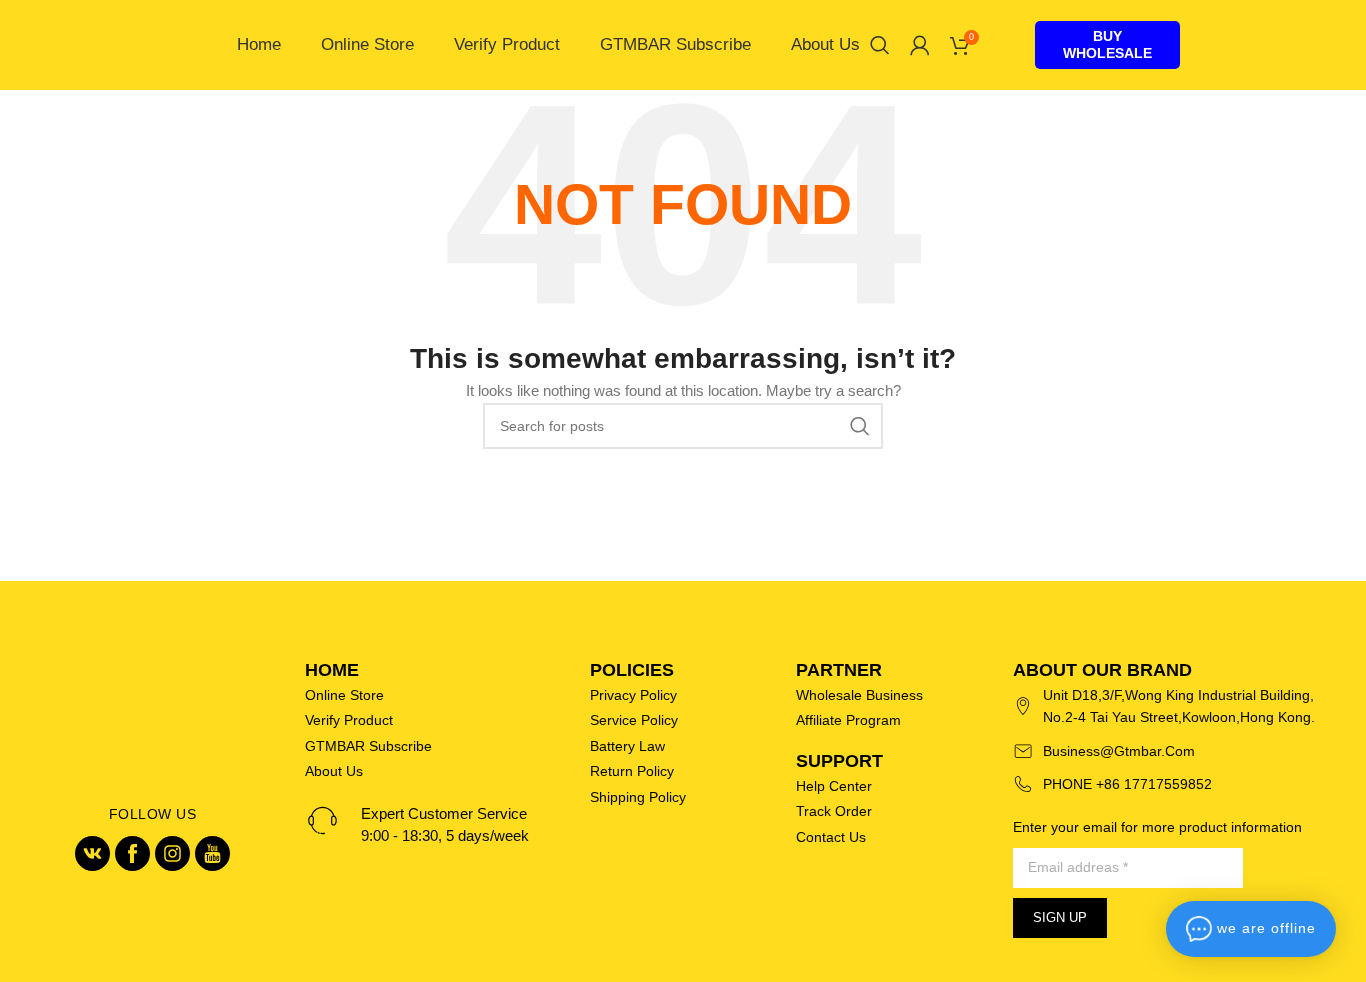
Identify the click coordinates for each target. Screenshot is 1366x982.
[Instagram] (172, 853)
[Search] (880, 45)
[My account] (920, 45)
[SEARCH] (860, 426)
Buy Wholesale (1107, 44)
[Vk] (92, 853)
